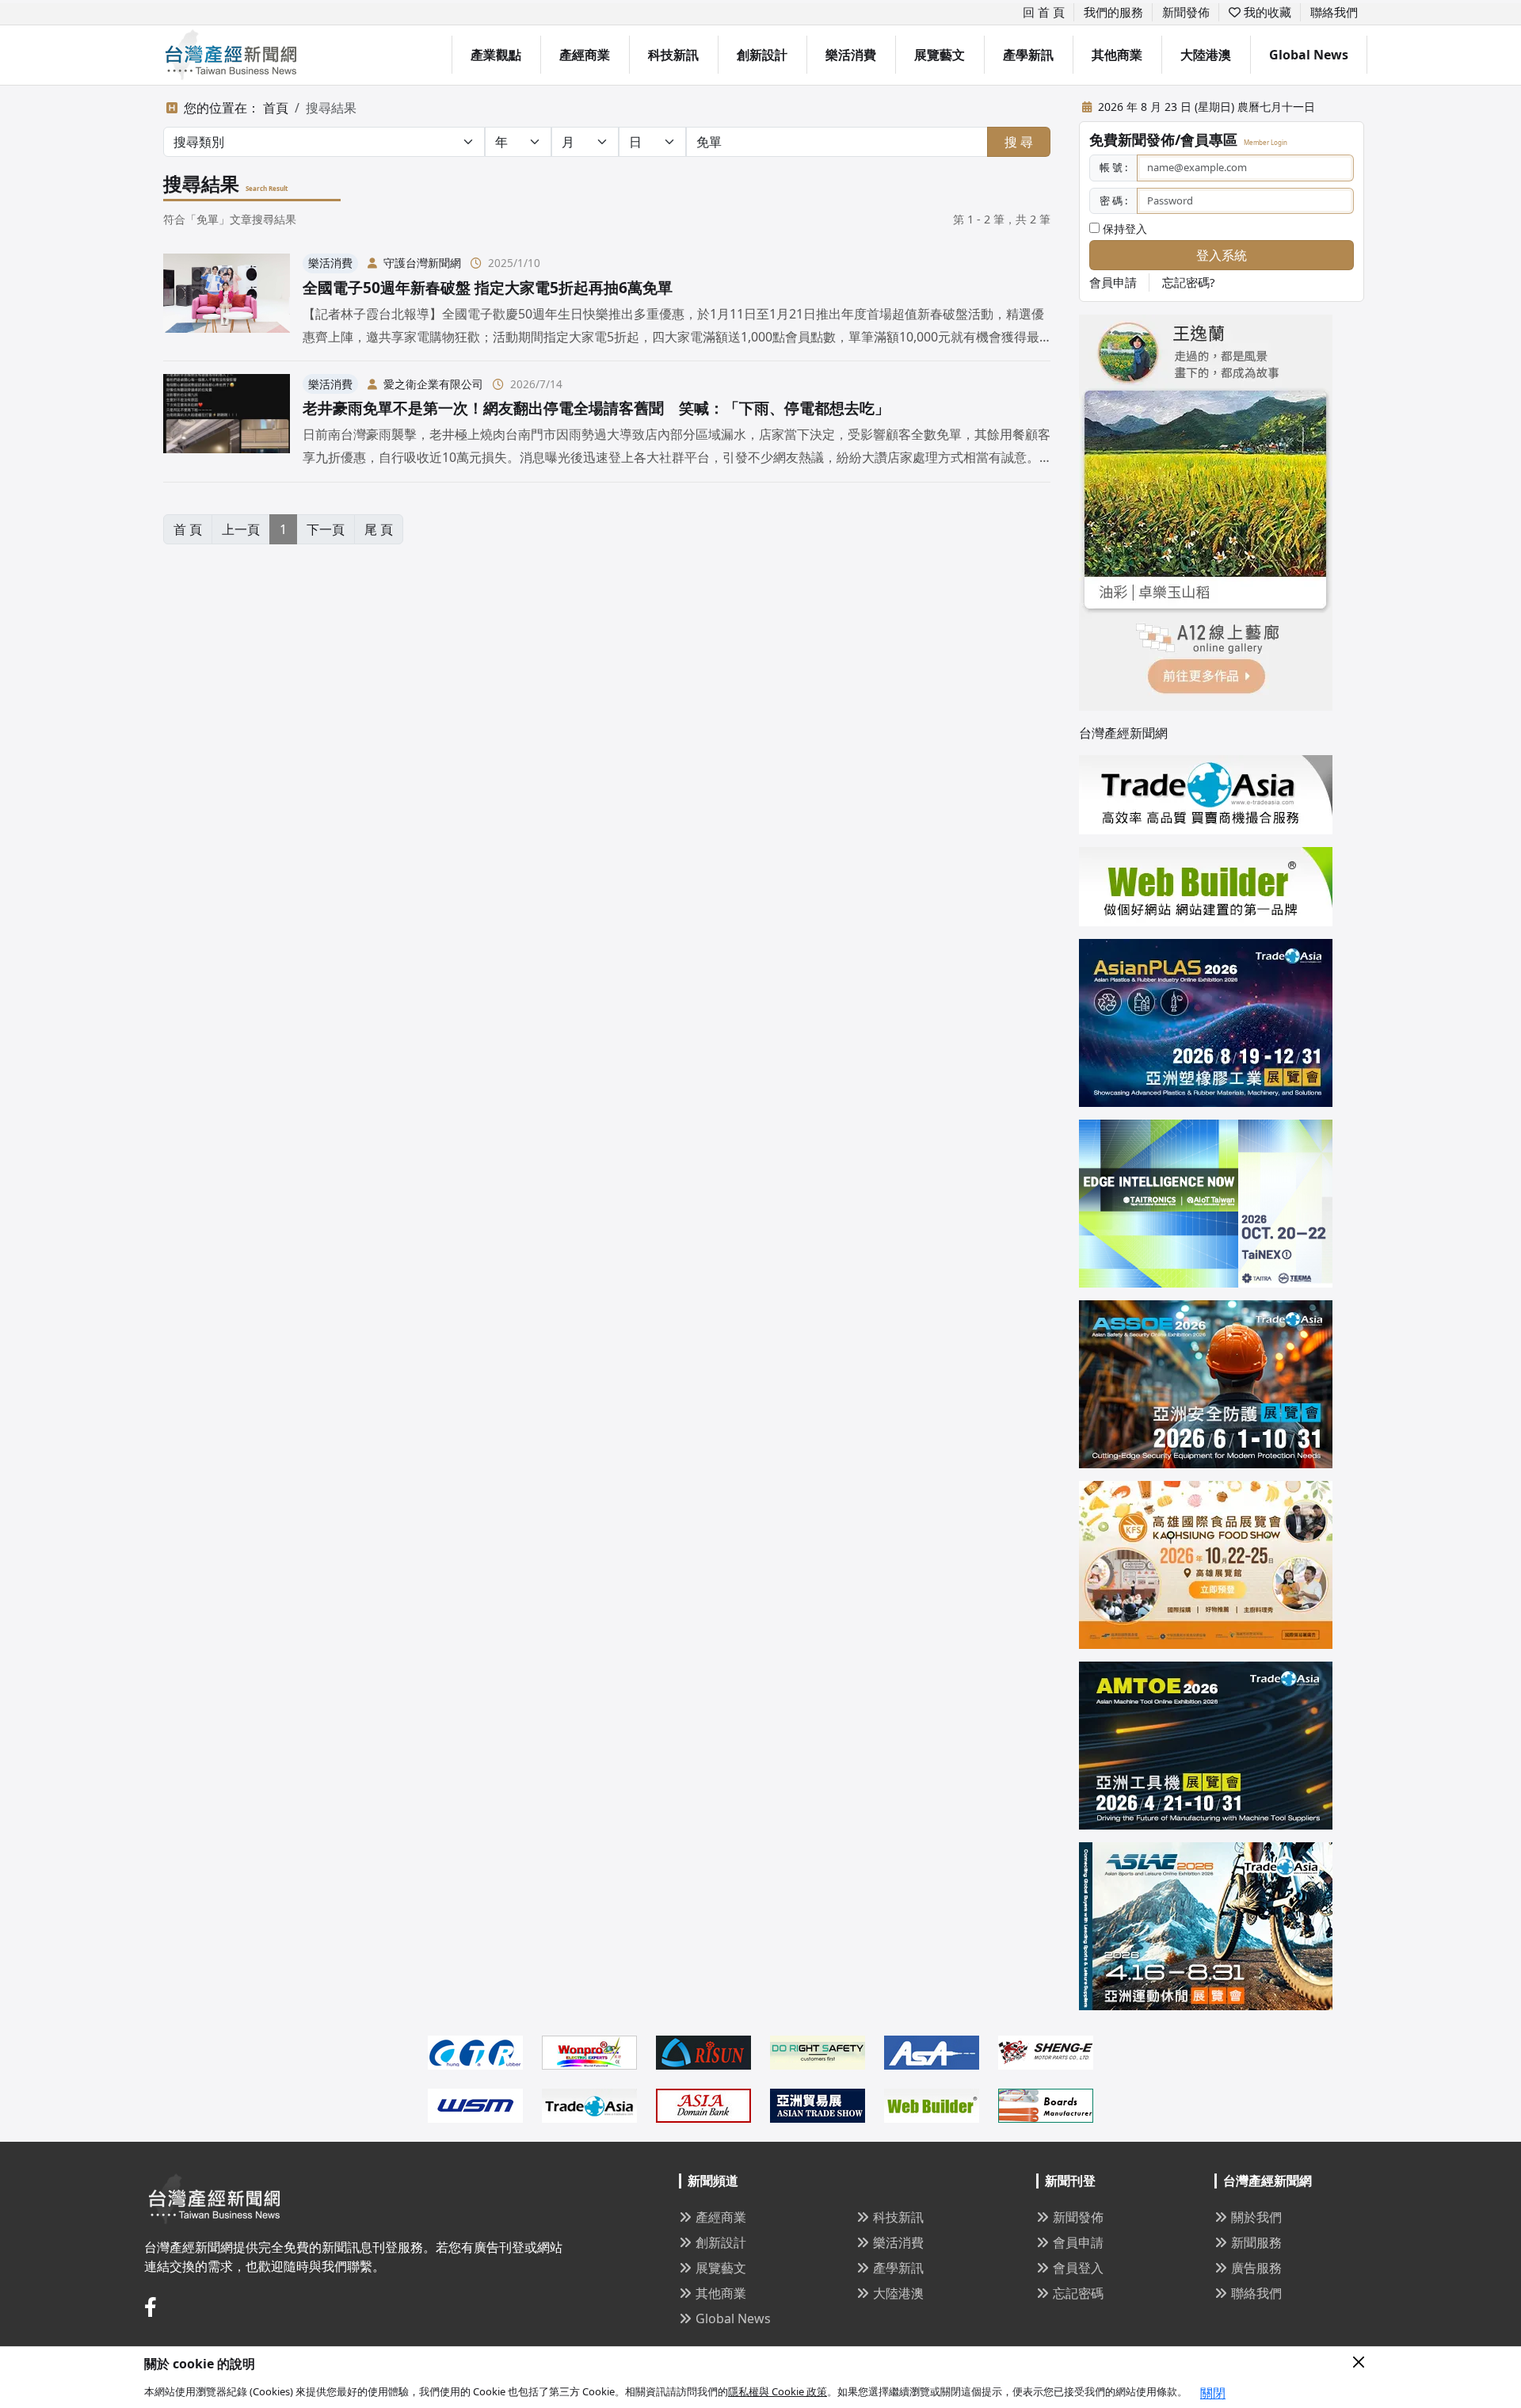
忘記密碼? (1189, 282)
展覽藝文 (940, 55)
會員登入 (1078, 2268)
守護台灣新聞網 (422, 263)
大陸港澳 (1206, 55)
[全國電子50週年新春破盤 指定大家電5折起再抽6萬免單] (227, 301)
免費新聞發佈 (1132, 139)
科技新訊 (673, 55)
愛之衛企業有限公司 (433, 384)
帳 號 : (1113, 167)
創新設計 (762, 55)
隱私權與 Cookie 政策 (778, 2391)
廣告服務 (1256, 2268)
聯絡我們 (1334, 12)
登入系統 (1222, 255)
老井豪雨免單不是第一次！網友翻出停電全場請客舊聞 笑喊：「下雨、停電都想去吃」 (596, 408)
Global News (1309, 55)
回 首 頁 (1044, 12)
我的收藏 (1266, 12)
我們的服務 (1113, 12)
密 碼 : (1113, 200)
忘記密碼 (1078, 2293)
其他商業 (1117, 55)
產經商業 (585, 55)
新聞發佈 (1186, 12)
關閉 (1213, 2393)
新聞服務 (1256, 2242)
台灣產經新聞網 (1123, 733)
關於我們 (1256, 2217)
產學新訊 (1028, 55)
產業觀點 (496, 55)
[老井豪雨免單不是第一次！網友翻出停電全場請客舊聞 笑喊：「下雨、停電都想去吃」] (227, 421)
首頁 (276, 108)
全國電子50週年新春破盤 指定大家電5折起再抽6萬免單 (488, 287)
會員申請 (1113, 282)
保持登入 (1123, 229)
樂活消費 (851, 55)
